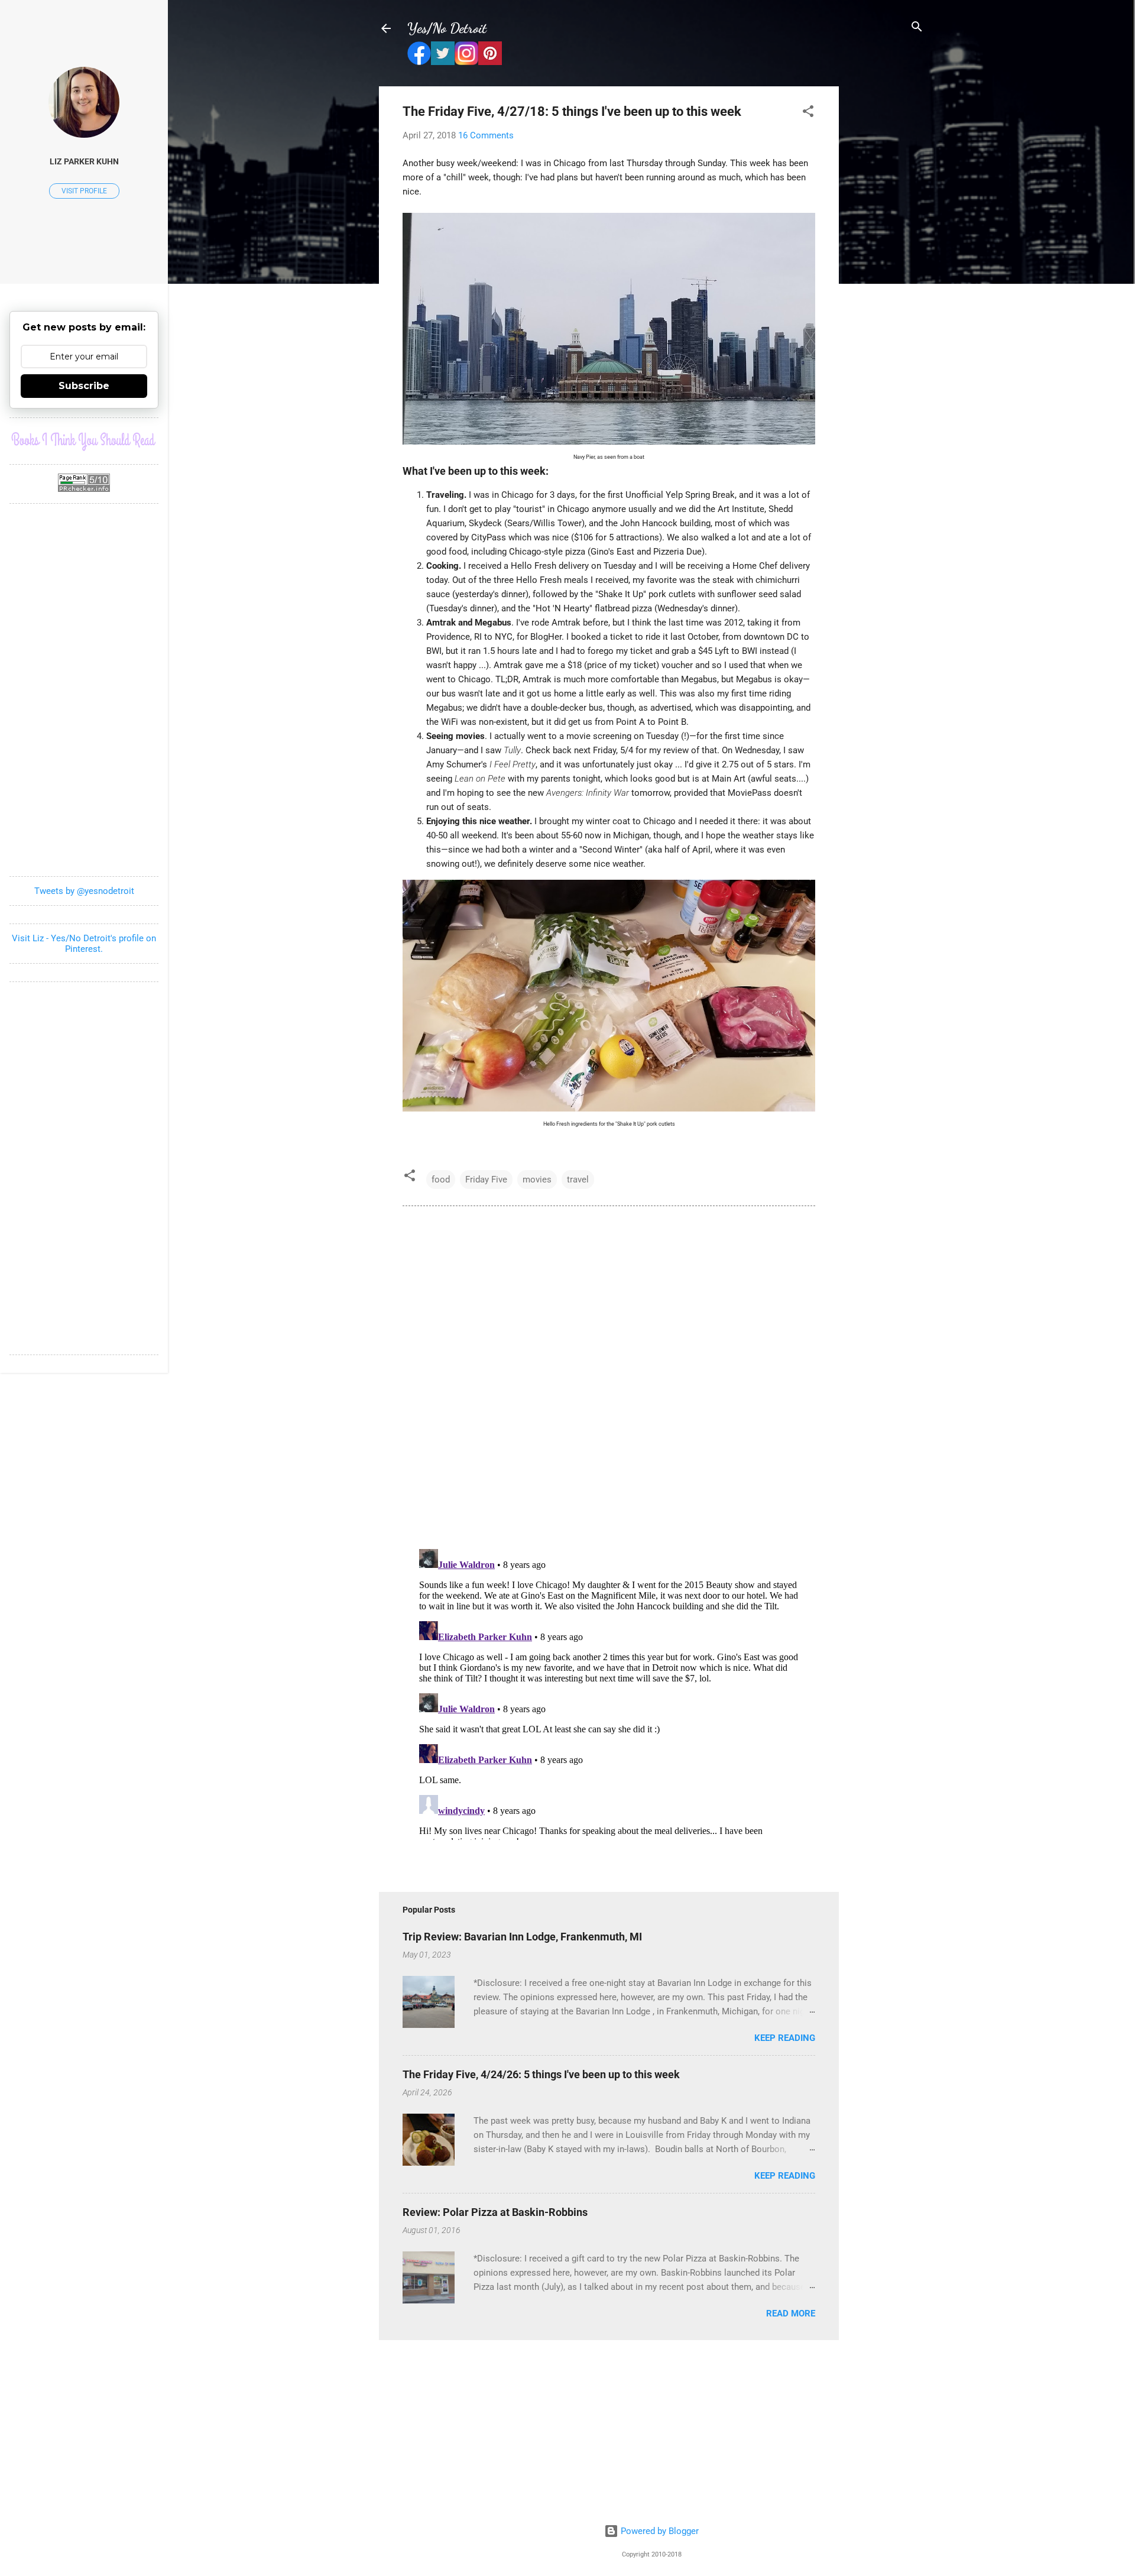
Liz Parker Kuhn (84, 161)
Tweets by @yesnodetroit (84, 891)
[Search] (917, 27)
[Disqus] (609, 1376)
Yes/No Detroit (447, 28)
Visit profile (84, 191)
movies (537, 1180)
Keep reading (785, 2038)
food (441, 1180)
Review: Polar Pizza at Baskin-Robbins (495, 2212)
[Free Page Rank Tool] (84, 489)
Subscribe (84, 386)
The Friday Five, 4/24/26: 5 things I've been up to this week (541, 2074)
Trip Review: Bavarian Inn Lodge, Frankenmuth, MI (522, 1937)
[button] (808, 112)
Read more (791, 2313)
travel (578, 1180)
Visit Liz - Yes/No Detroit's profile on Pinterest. (84, 944)
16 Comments (486, 135)
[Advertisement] (886, 264)
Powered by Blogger (659, 2531)
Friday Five (486, 1180)
